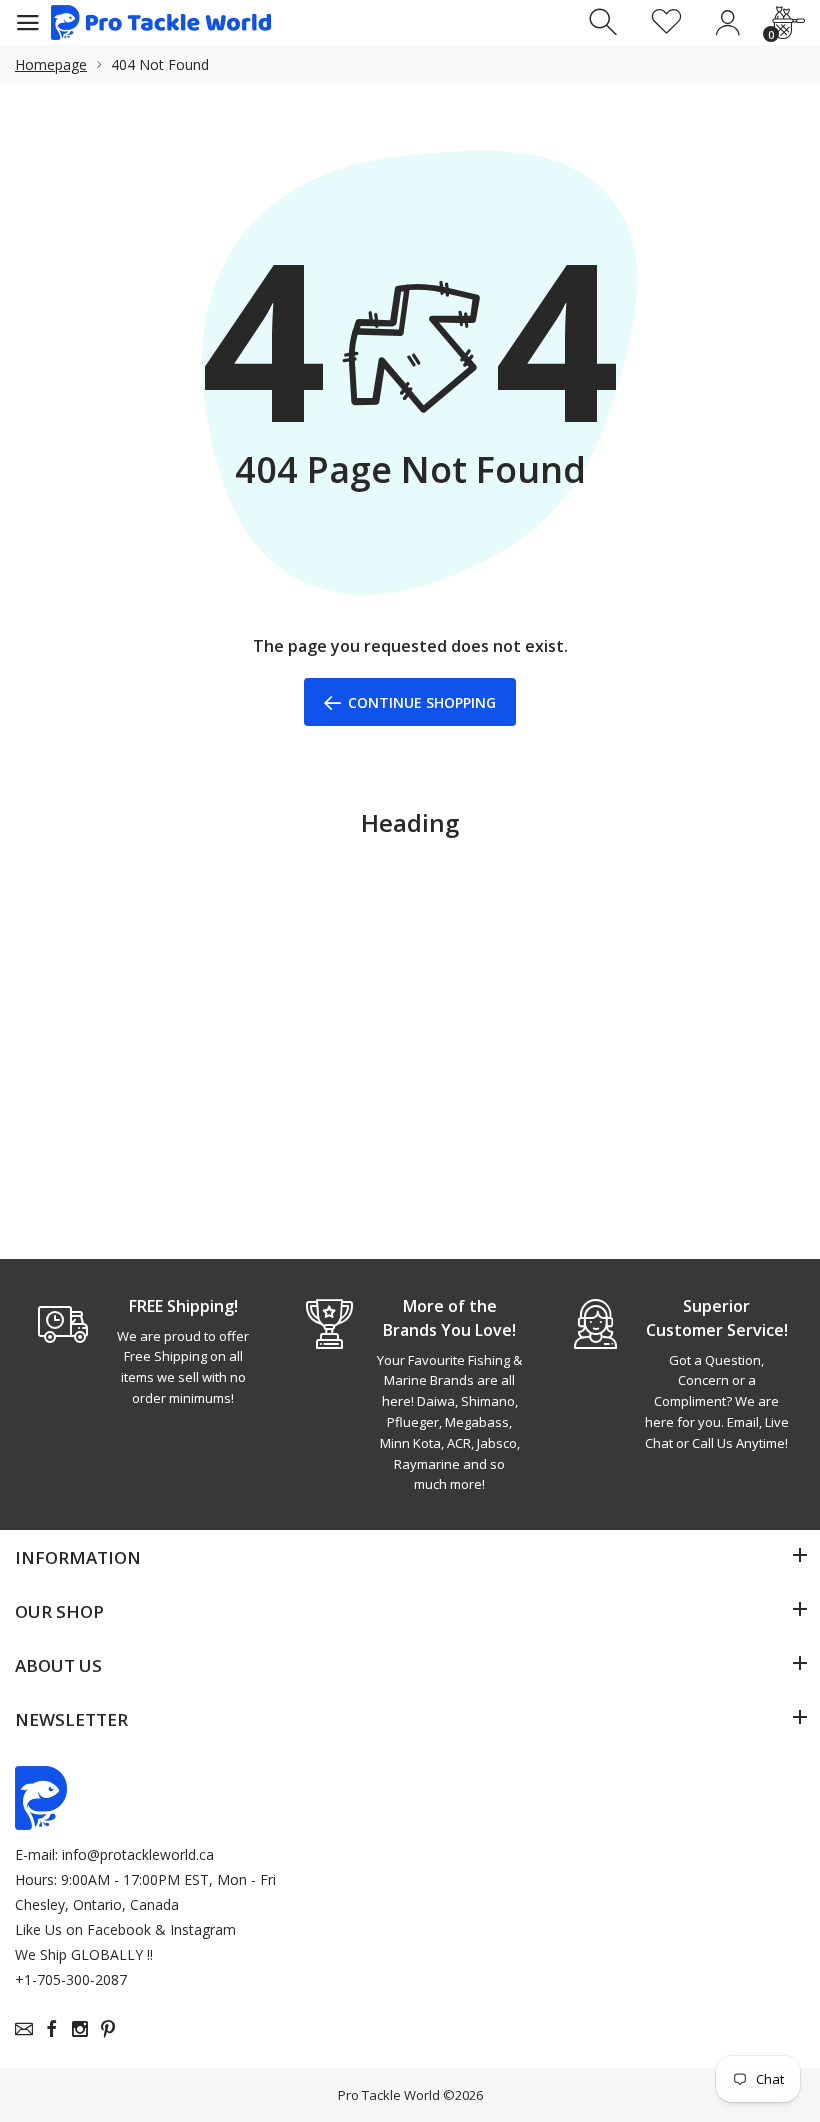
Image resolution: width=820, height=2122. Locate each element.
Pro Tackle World (389, 2095)
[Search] (605, 22)
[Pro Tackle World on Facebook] (52, 2029)
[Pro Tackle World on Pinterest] (108, 2029)
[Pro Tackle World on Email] (24, 2029)
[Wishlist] (666, 22)
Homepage (51, 64)
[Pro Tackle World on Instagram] (80, 2029)
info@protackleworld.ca (138, 1854)
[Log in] (727, 22)
